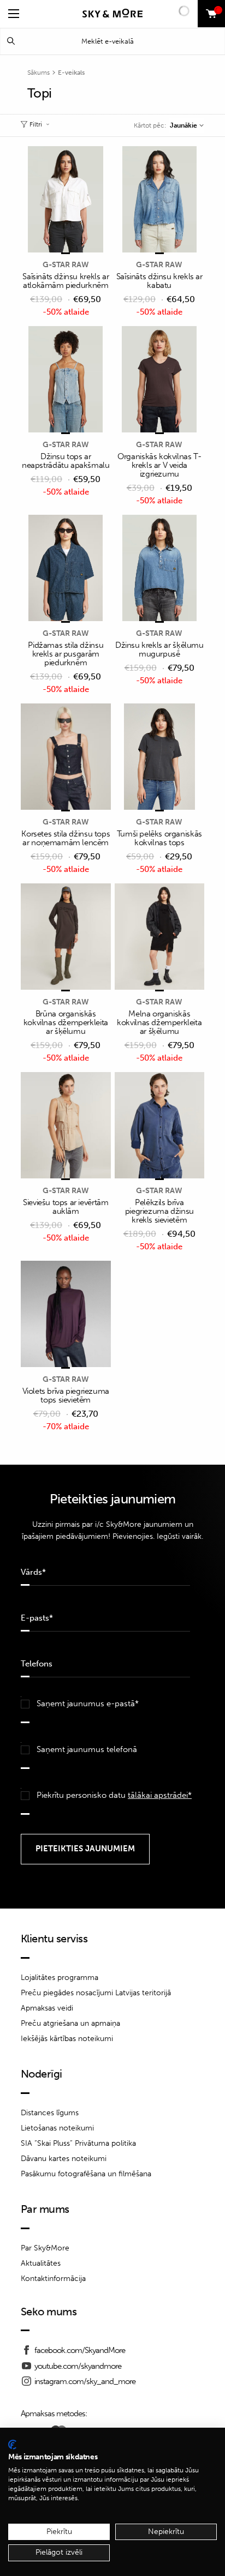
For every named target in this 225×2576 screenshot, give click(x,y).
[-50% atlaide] (66, 200)
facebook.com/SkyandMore (80, 2350)
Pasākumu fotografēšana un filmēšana (86, 2174)
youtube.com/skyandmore (78, 2366)
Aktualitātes (41, 2263)
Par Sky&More (45, 2248)
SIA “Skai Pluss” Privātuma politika (78, 2143)
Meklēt (11, 41)
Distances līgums (50, 2113)
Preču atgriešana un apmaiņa (70, 2023)
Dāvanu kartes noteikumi (64, 2159)
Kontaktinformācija (53, 2279)
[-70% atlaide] (66, 1315)
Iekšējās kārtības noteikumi (67, 2039)
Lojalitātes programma (60, 1978)
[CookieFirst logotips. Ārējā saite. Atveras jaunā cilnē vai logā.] (12, 2445)
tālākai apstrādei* (160, 1795)
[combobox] (186, 125)
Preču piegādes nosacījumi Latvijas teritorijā (96, 1993)
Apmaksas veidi (47, 2008)
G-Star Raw (66, 265)
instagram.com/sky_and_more (85, 2381)
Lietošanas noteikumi (57, 2128)
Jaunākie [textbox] (183, 125)
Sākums (39, 73)
